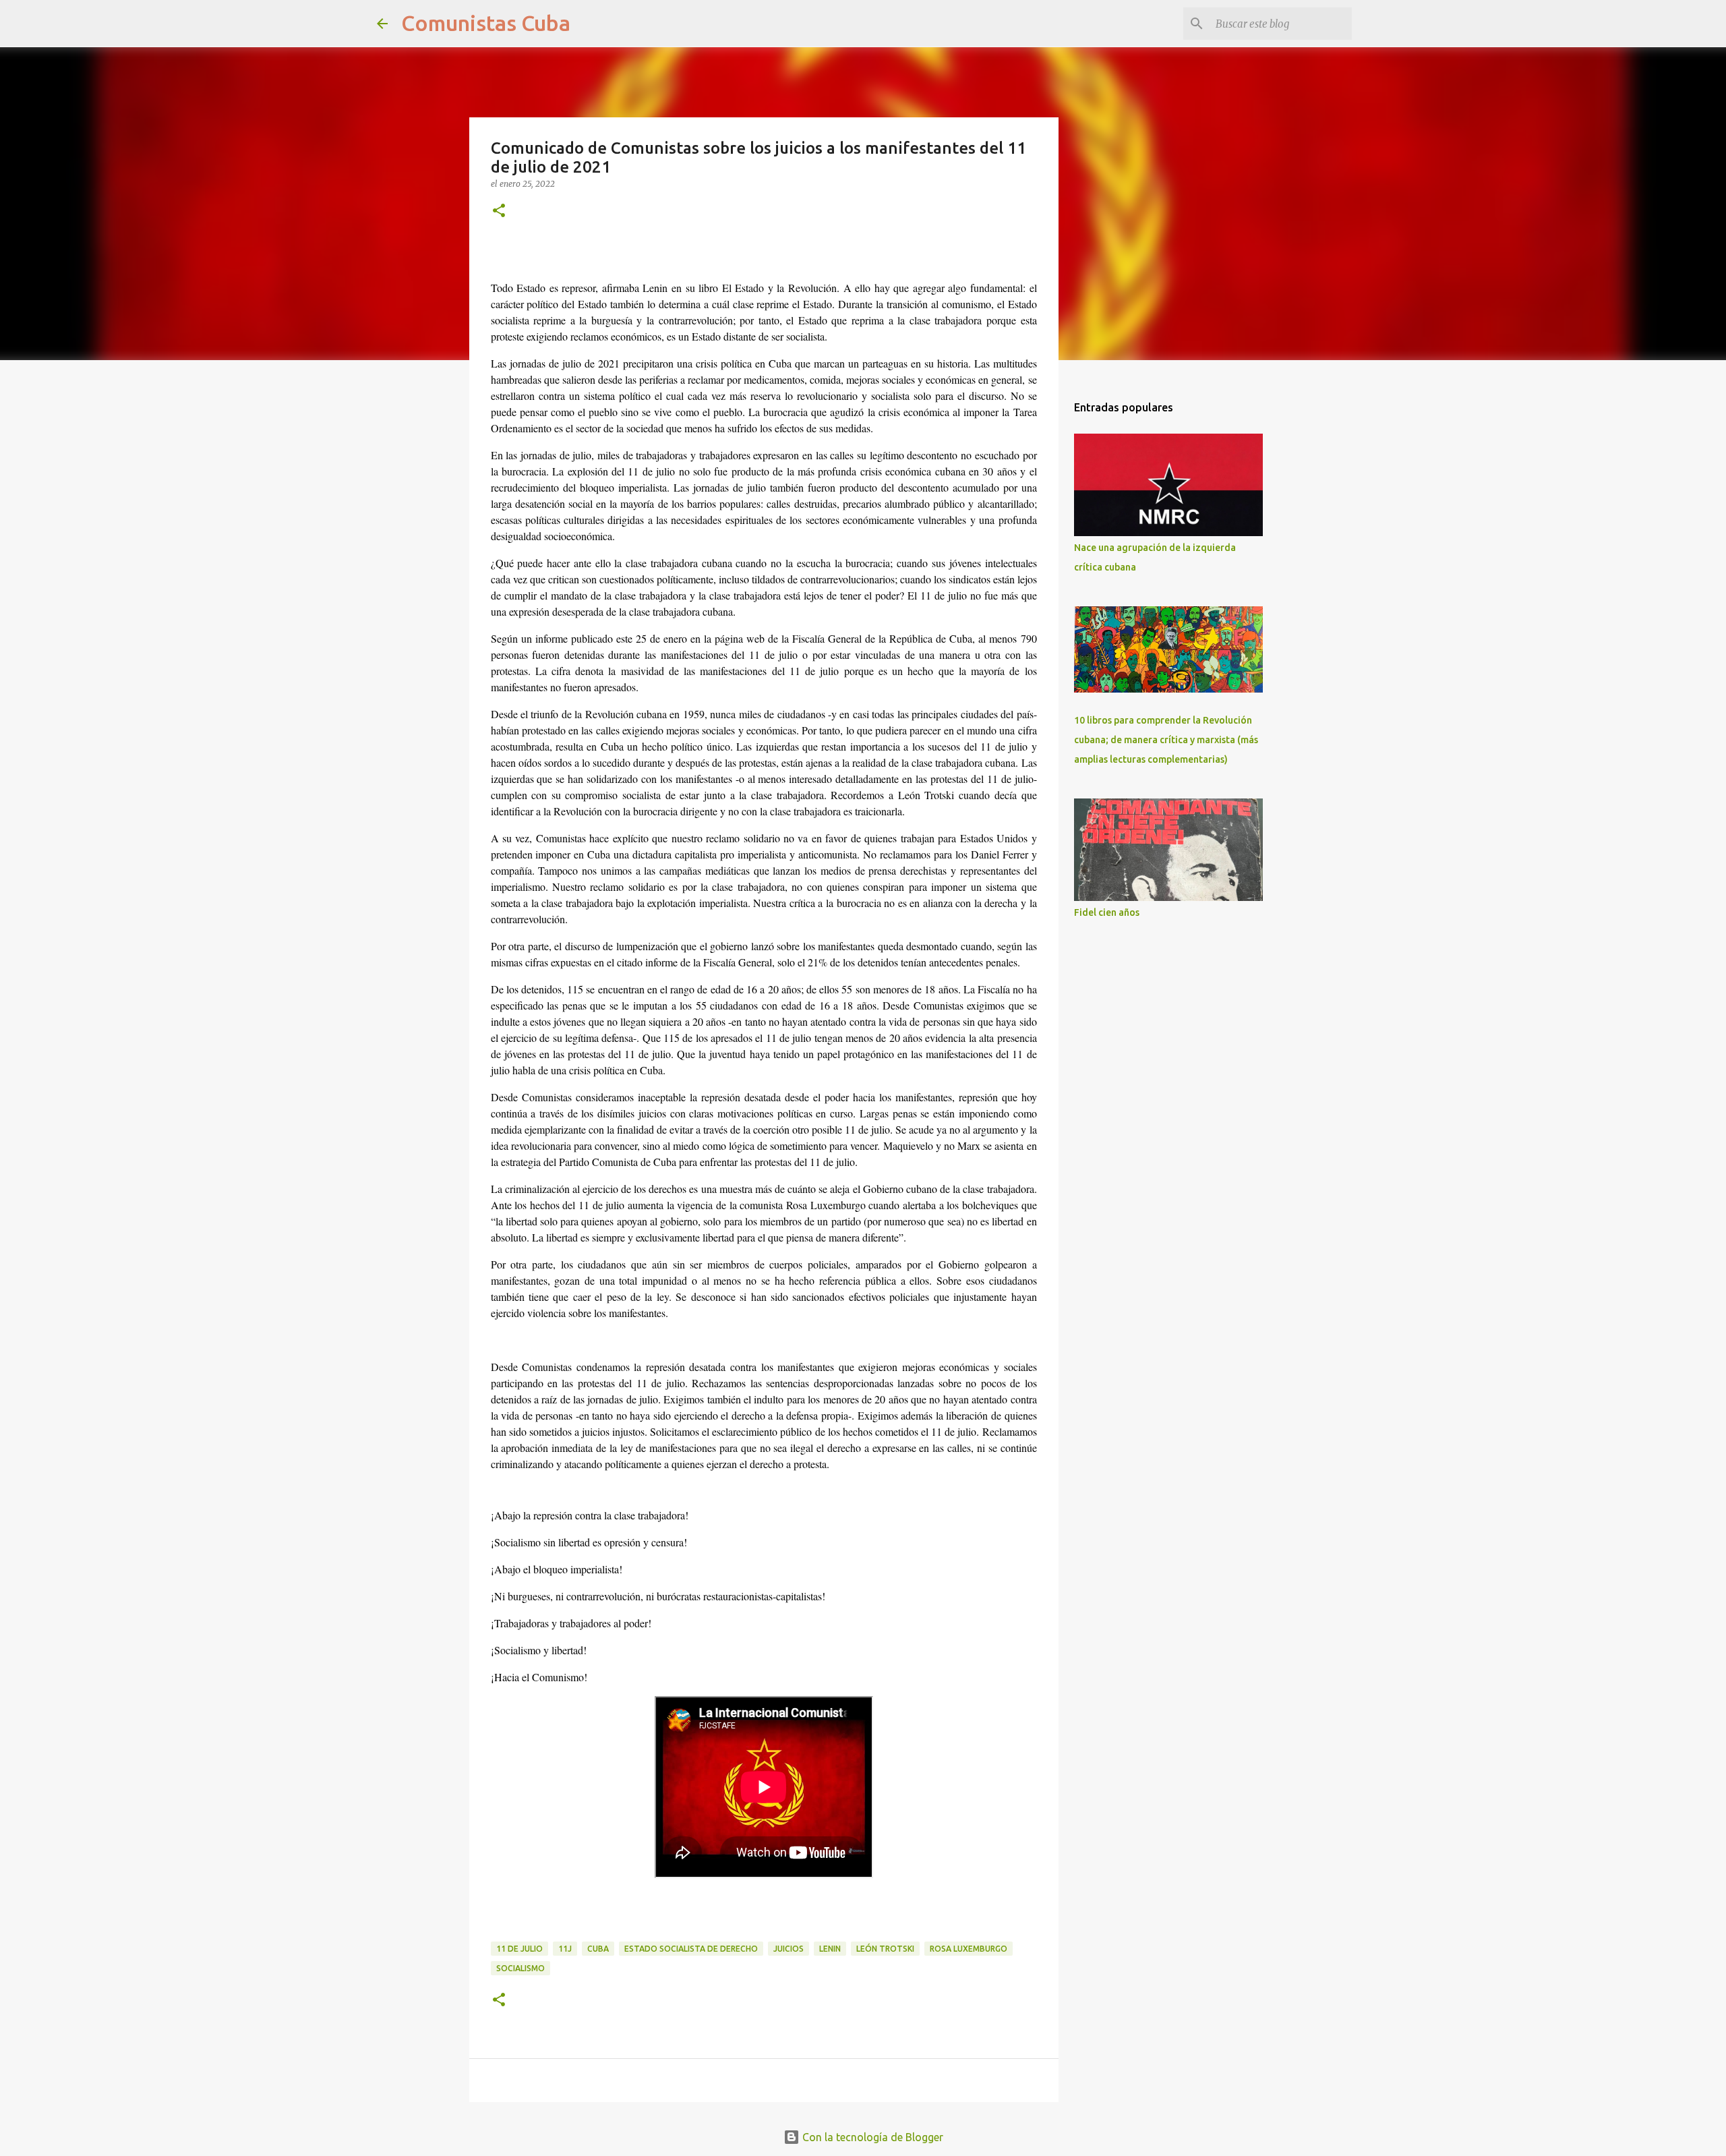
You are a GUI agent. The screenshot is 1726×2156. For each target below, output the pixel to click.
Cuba (598, 1949)
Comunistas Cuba (486, 23)
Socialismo (520, 1968)
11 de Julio (519, 1949)
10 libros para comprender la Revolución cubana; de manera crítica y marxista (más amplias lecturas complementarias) (1166, 740)
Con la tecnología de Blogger (871, 2137)
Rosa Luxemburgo (969, 1949)
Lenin (830, 1949)
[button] (499, 211)
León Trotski (885, 1949)
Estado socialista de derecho (691, 1949)
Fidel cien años (1107, 912)
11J (565, 1949)
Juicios (788, 1949)
